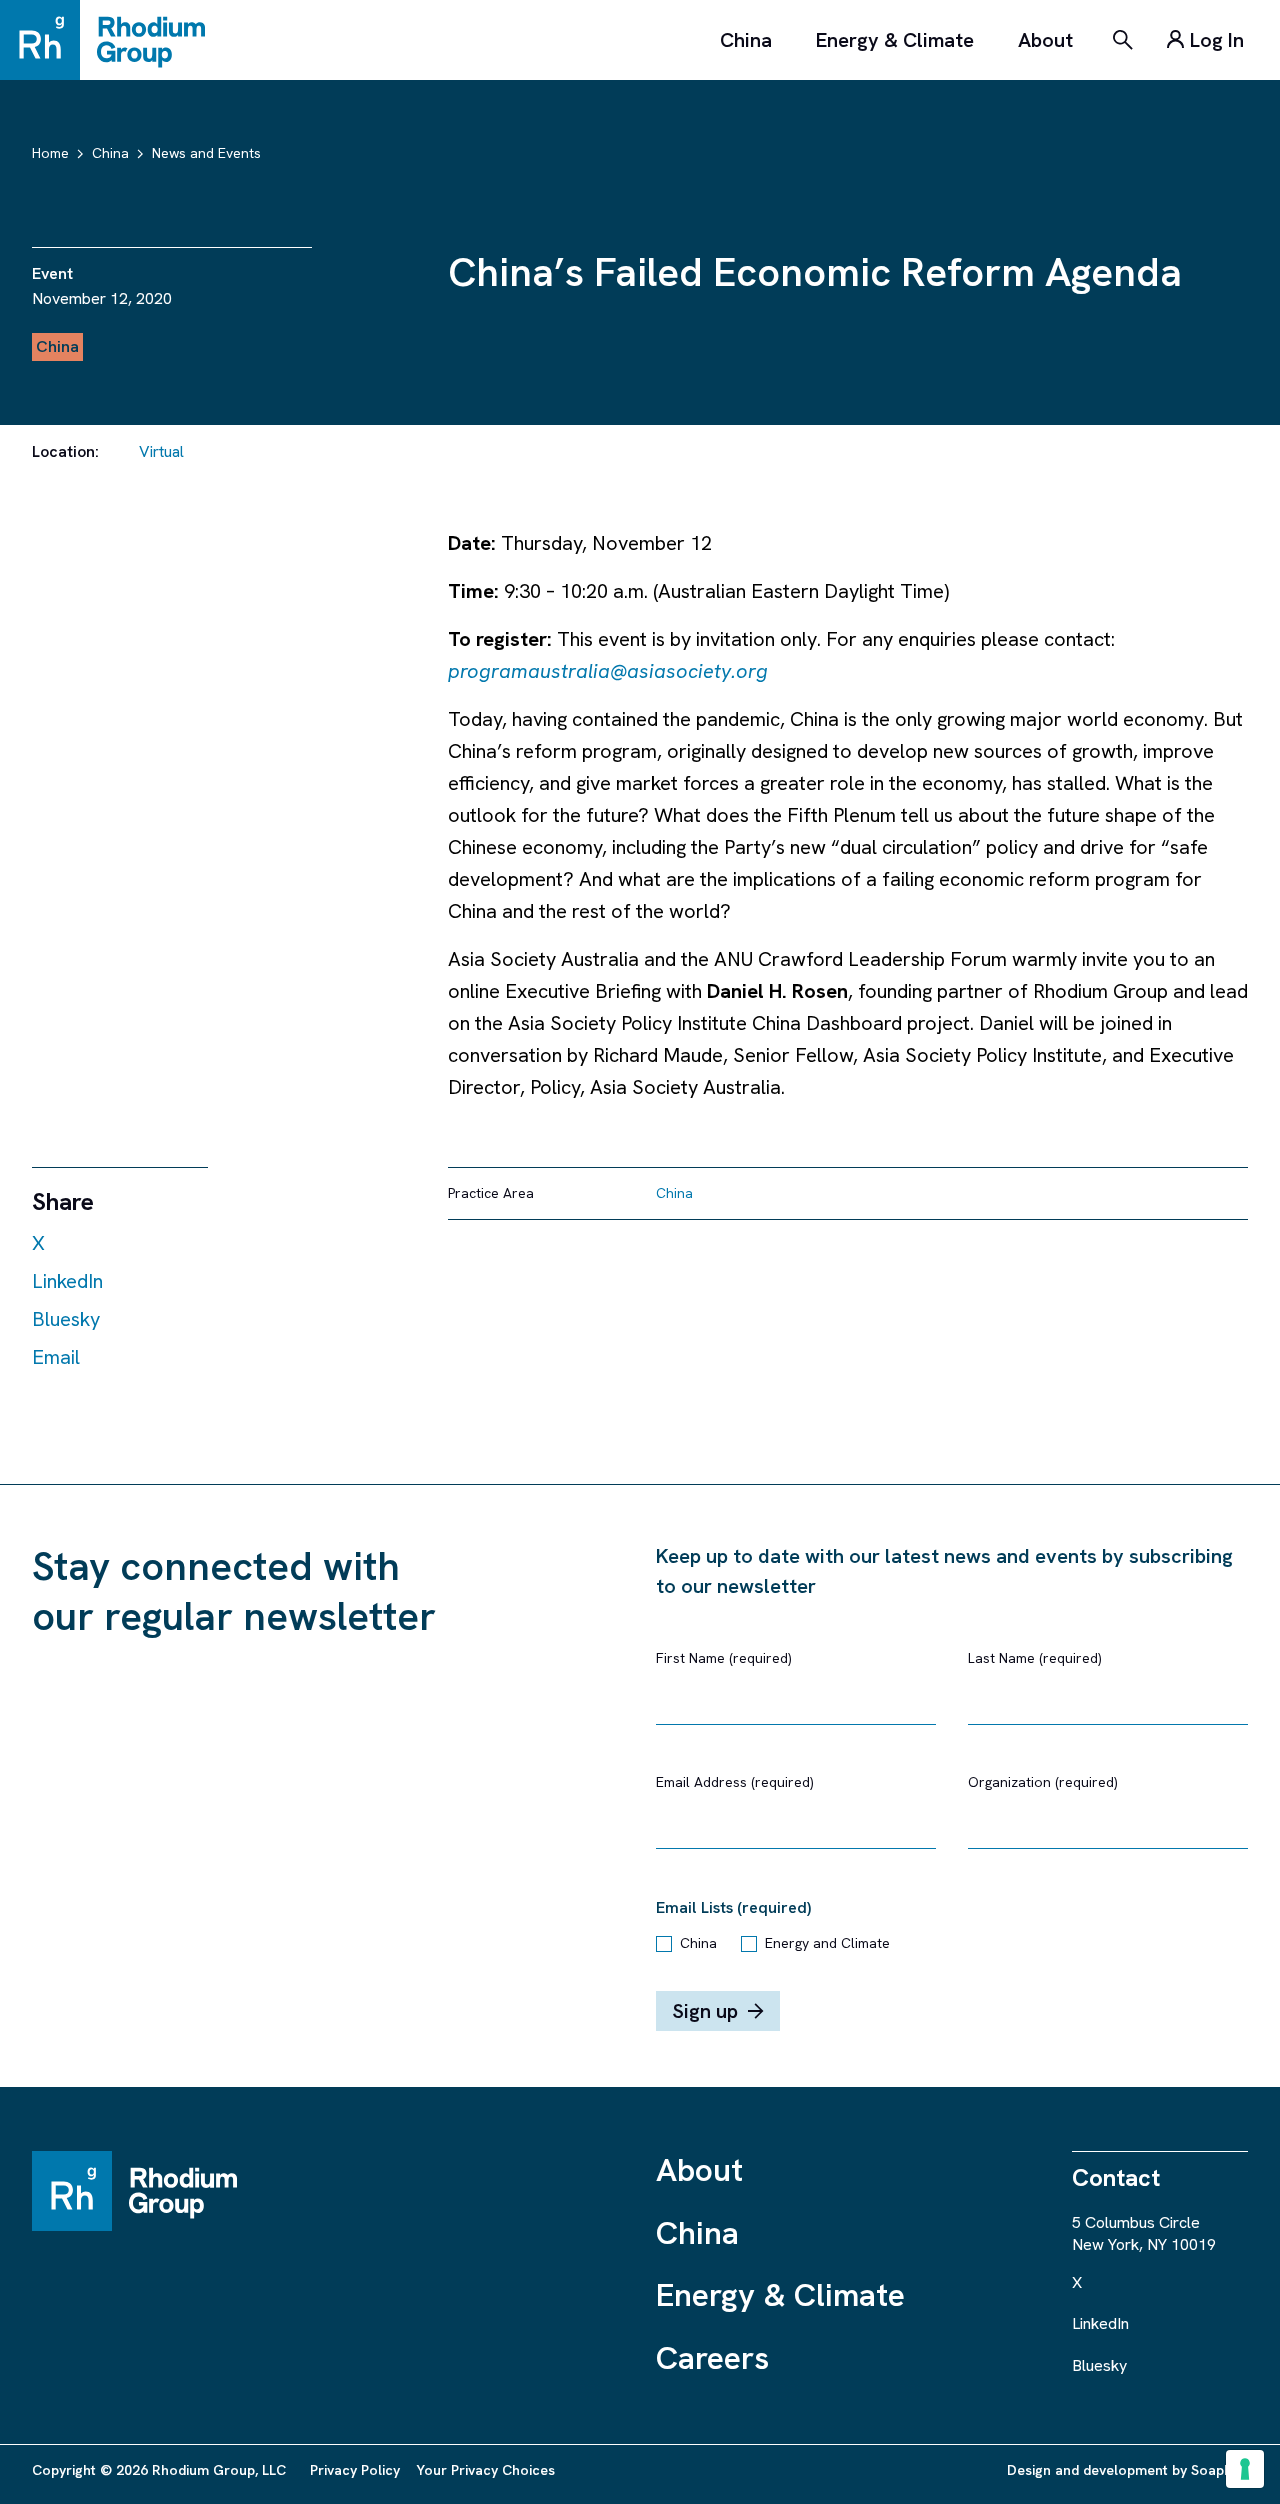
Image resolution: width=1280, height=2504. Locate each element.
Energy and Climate (827, 1943)
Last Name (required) (1035, 1658)
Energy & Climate (895, 40)
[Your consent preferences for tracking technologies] (1245, 2469)
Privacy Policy (355, 2470)
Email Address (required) (735, 1782)
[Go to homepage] (112, 40)
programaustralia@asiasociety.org (608, 671)
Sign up (705, 2011)
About (1045, 40)
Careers (712, 2358)
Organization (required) (1043, 1782)
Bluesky (66, 1319)
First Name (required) (724, 1658)
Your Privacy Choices (485, 2470)
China (746, 40)
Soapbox (1219, 2470)
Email (56, 1357)
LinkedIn (67, 1281)
